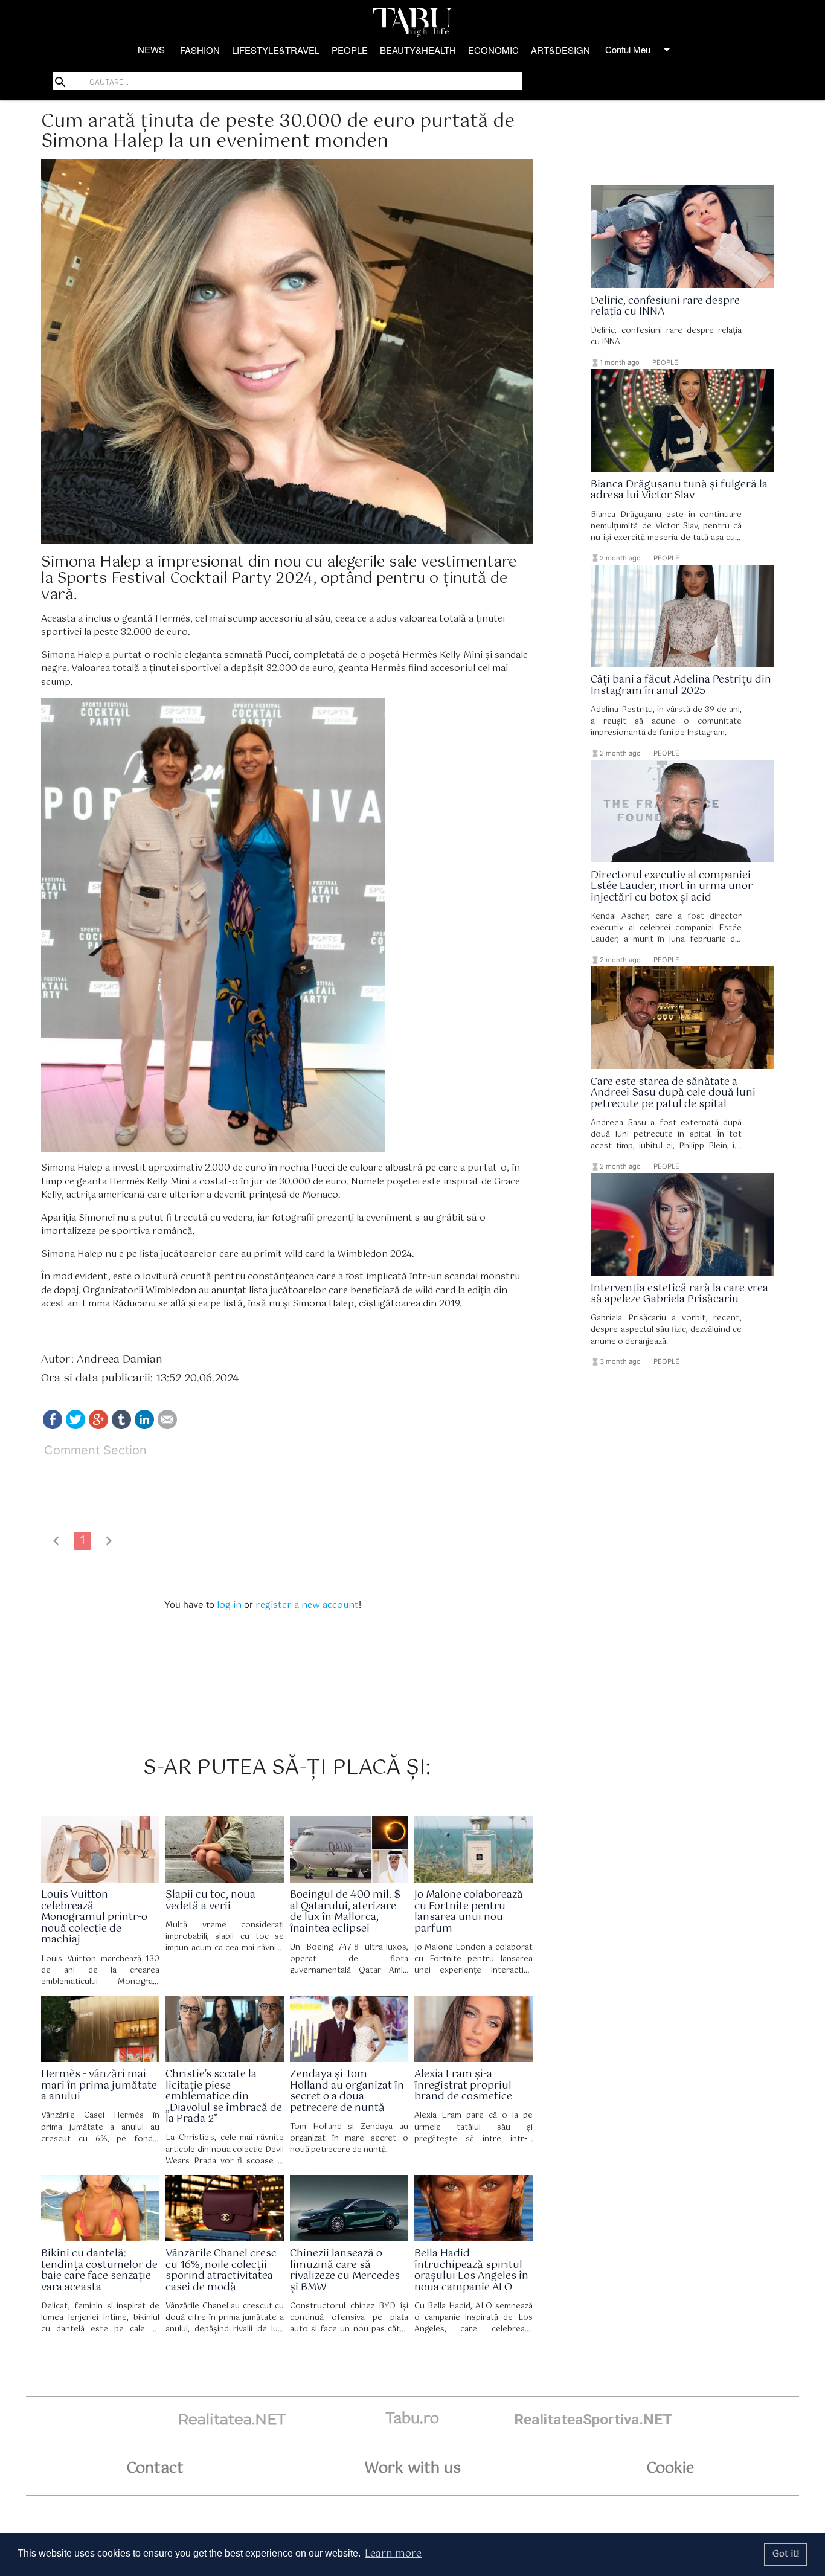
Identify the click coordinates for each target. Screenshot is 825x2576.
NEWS (151, 49)
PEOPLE (350, 50)
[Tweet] (75, 1426)
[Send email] (167, 1426)
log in (229, 1605)
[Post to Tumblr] (121, 1426)
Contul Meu (640, 50)
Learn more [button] (393, 2554)
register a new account (307, 1605)
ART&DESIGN (560, 50)
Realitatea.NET (232, 2419)
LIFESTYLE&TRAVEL (276, 50)
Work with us (412, 2468)
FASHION (200, 50)
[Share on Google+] (98, 1426)
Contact (155, 2468)
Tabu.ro (412, 2419)
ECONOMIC (493, 50)
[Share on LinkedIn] (144, 1426)
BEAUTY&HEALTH (418, 50)
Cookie (670, 2468)
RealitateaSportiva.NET (593, 2419)
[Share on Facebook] (53, 1426)
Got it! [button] (786, 2554)
